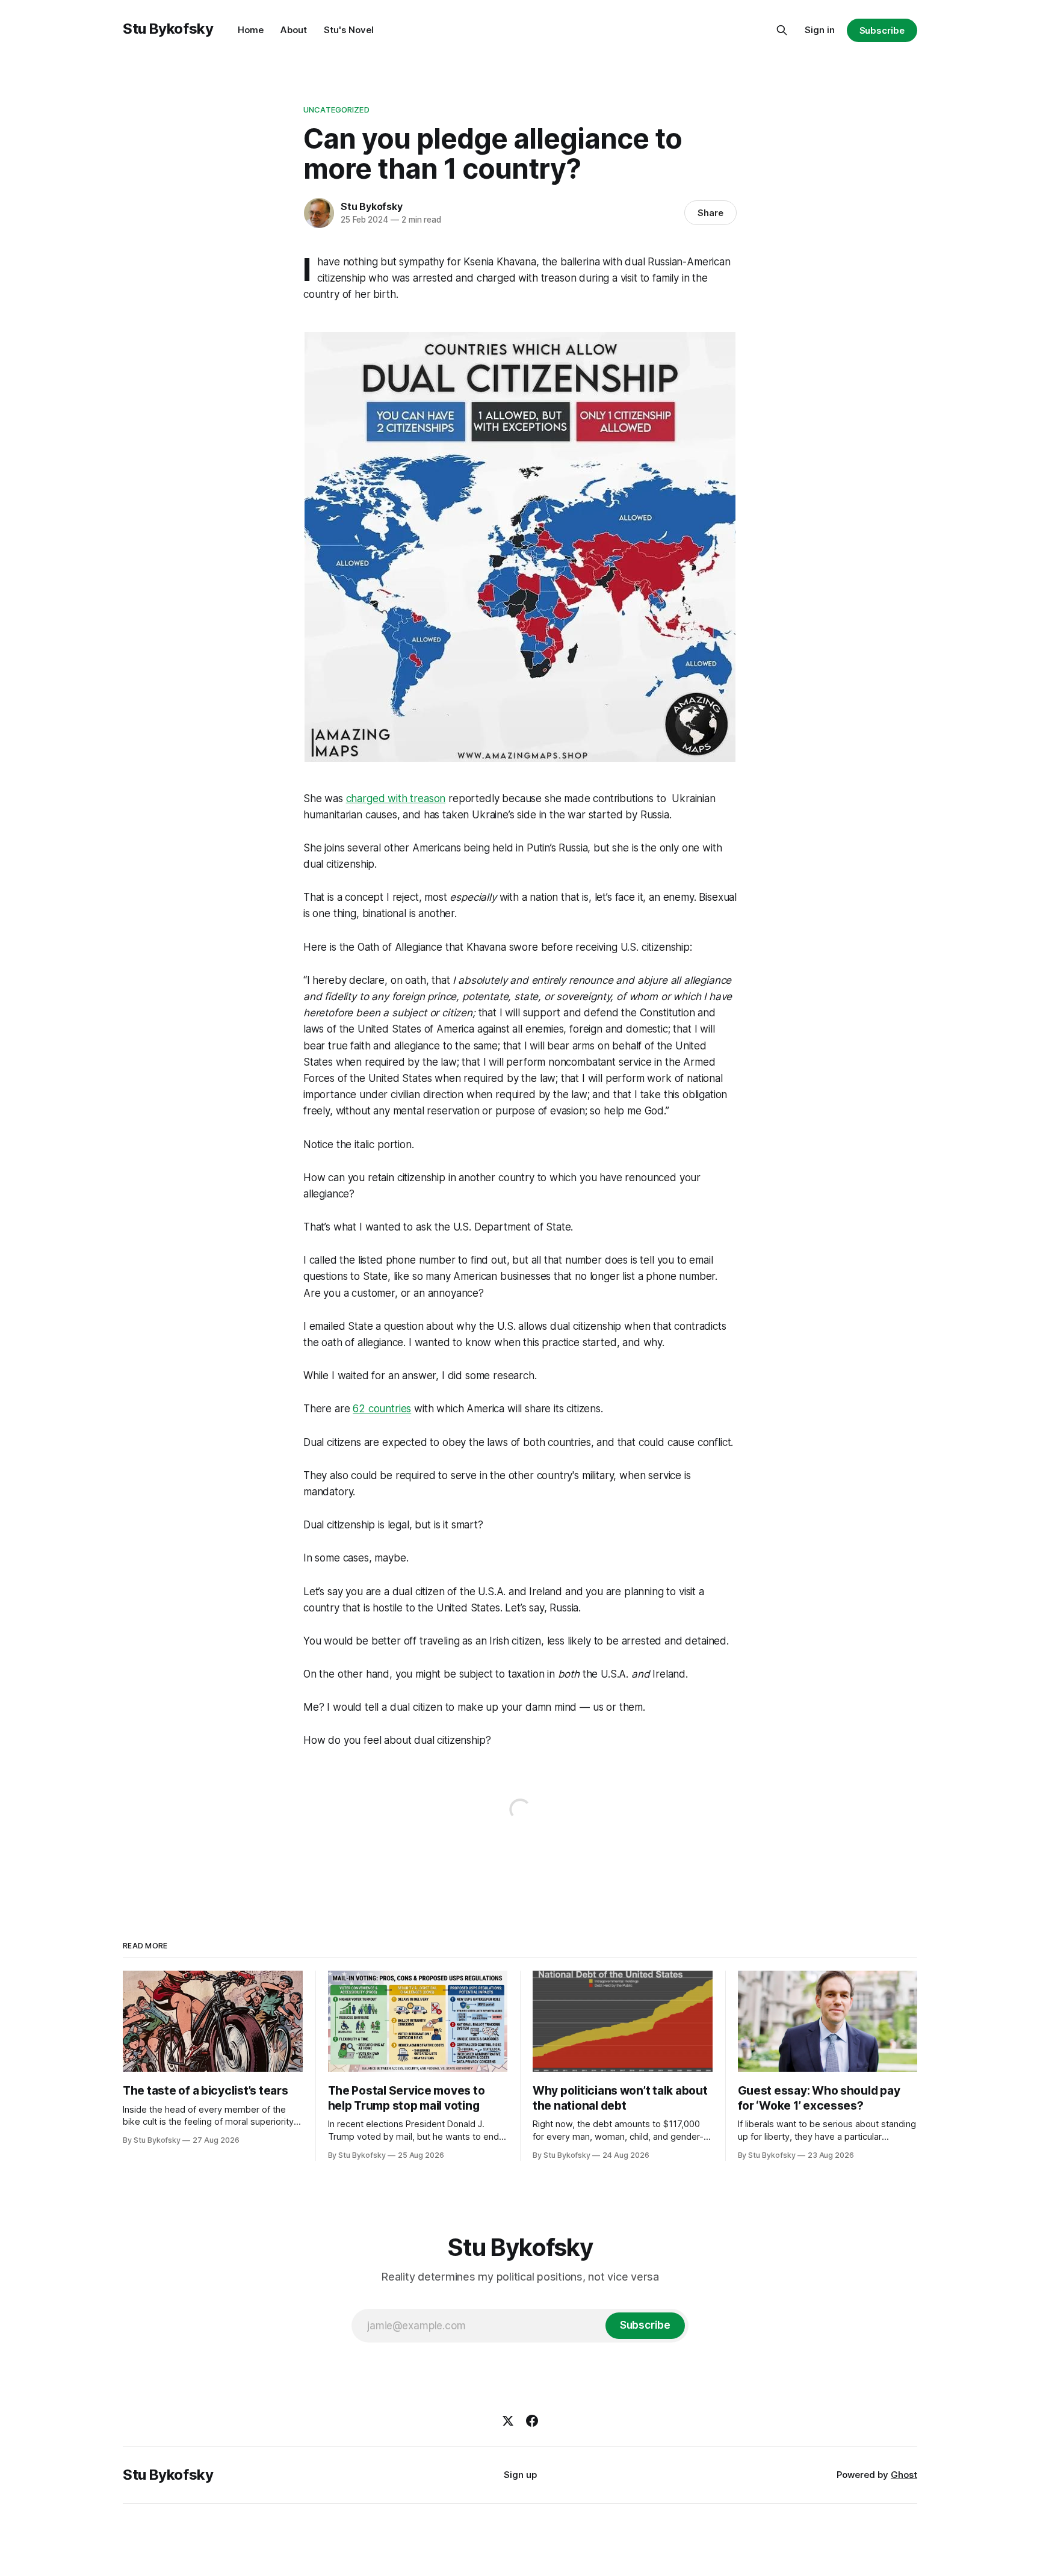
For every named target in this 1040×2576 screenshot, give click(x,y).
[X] (508, 2421)
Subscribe (882, 30)
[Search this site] (782, 30)
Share (710, 213)
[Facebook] (532, 2421)
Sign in (820, 30)
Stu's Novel (349, 30)
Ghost (904, 2475)
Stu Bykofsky (168, 29)
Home (251, 30)
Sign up (520, 2475)
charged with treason (396, 798)
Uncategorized (336, 110)
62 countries (382, 1409)
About (294, 30)
